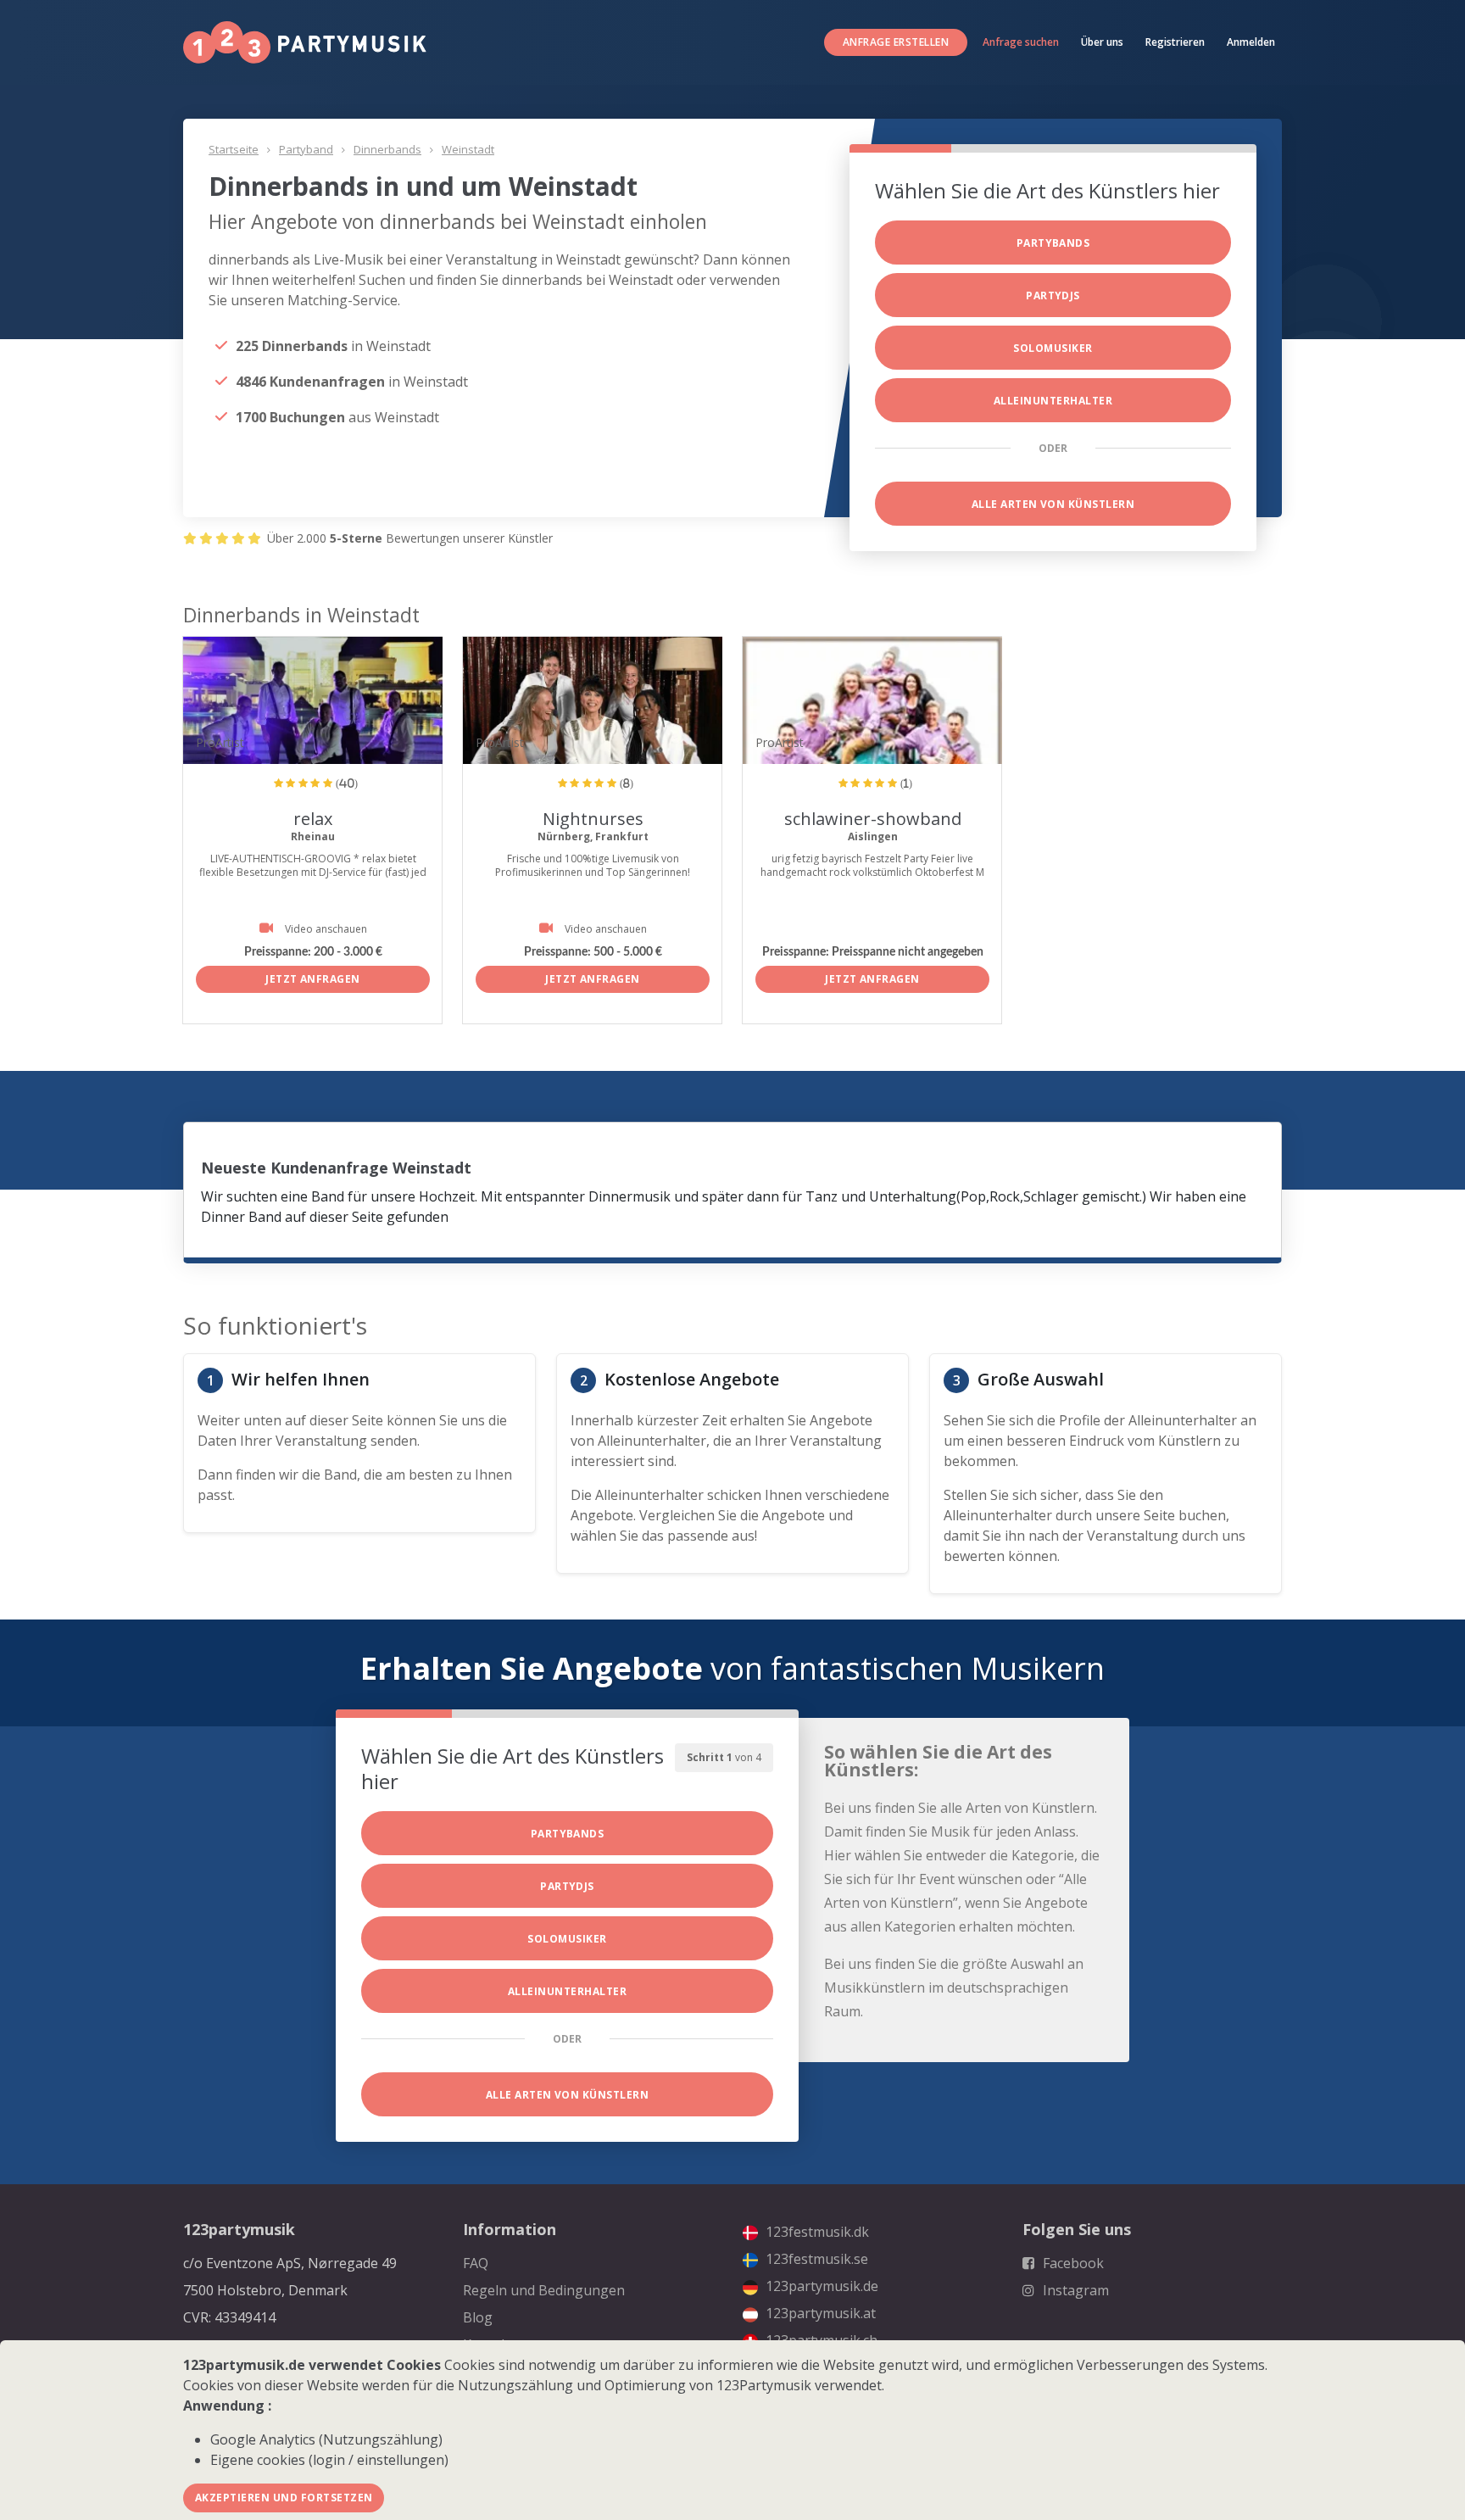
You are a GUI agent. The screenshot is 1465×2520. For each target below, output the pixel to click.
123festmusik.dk (816, 2232)
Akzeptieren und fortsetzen (284, 2498)
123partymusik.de (820, 2286)
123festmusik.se (815, 2259)
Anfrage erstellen (896, 42)
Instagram (1074, 2290)
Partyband (306, 149)
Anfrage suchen (1021, 42)
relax (313, 819)
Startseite (234, 149)
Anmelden (1251, 42)
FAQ (476, 2263)
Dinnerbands (387, 149)
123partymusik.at (819, 2313)
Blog (478, 2317)
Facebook (1072, 2263)
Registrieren (1175, 42)
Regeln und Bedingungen (544, 2290)
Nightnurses (593, 819)
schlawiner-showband (873, 819)
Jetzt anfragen (313, 979)
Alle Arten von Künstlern (1053, 504)
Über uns (1102, 42)
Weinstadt (468, 149)
